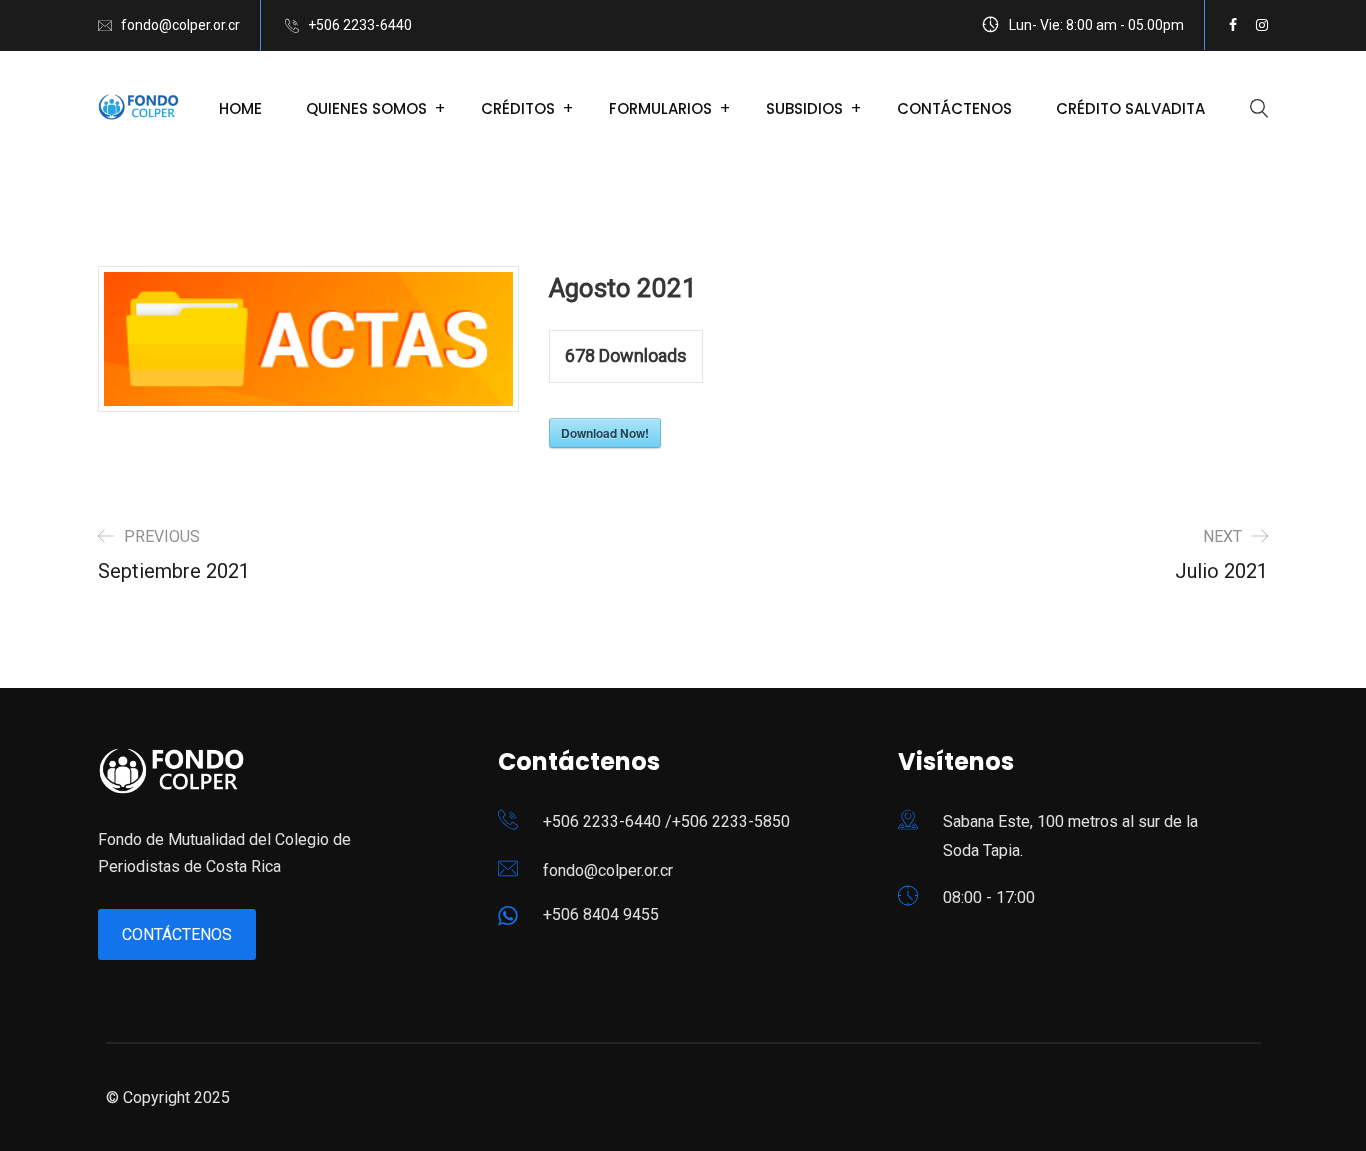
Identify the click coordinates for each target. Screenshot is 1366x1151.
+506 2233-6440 (360, 25)
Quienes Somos (366, 108)
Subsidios (804, 108)
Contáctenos (954, 108)
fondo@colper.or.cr (180, 25)
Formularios (660, 108)
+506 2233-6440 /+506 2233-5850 (666, 821)
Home (240, 108)
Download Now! (605, 433)
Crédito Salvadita (1130, 108)
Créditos (518, 108)
